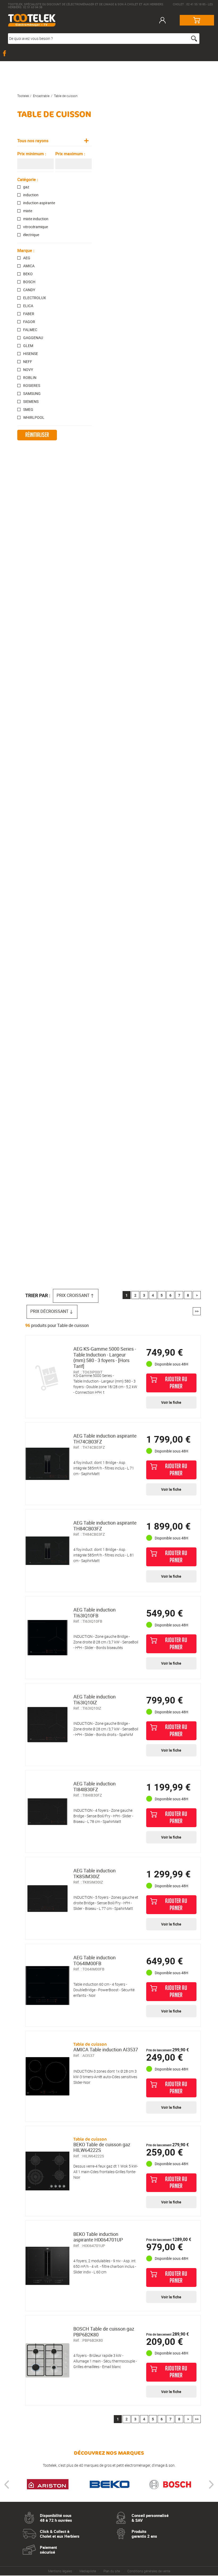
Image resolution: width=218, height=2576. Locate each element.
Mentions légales (60, 2571)
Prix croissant (73, 1295)
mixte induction (36, 219)
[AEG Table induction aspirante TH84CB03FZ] (47, 1551)
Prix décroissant (49, 1311)
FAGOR (29, 322)
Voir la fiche (171, 1402)
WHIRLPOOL (34, 417)
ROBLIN (30, 378)
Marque (26, 250)
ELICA (28, 306)
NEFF (28, 362)
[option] (48, 2485)
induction (31, 195)
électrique (31, 235)
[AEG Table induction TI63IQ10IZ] (47, 1725)
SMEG (28, 410)
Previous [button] (7, 2485)
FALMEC (30, 330)
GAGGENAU (33, 338)
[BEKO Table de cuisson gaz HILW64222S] (47, 2171)
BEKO (28, 274)
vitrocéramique (35, 227)
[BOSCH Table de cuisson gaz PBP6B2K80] (47, 2360)
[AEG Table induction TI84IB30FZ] (47, 1811)
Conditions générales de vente (149, 2571)
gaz (26, 187)
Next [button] (211, 2485)
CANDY (29, 290)
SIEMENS (31, 402)
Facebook (5, 53)
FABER (29, 314)
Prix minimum (32, 154)
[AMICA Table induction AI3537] (47, 2076)
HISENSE (31, 354)
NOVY (28, 370)
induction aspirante (39, 203)
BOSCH (29, 282)
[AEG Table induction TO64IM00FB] (47, 1985)
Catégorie (28, 179)
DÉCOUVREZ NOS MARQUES (109, 2453)
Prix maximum (70, 154)
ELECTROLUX (35, 298)
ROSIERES (32, 386)
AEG (27, 258)
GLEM (28, 346)
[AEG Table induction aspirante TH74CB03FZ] (47, 1464)
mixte (28, 211)
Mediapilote (88, 2571)
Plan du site (112, 2571)
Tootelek (23, 96)
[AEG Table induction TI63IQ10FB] (47, 1638)
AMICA (29, 266)
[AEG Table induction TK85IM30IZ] (47, 1898)
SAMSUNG (32, 394)
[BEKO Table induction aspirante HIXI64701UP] (47, 2266)
